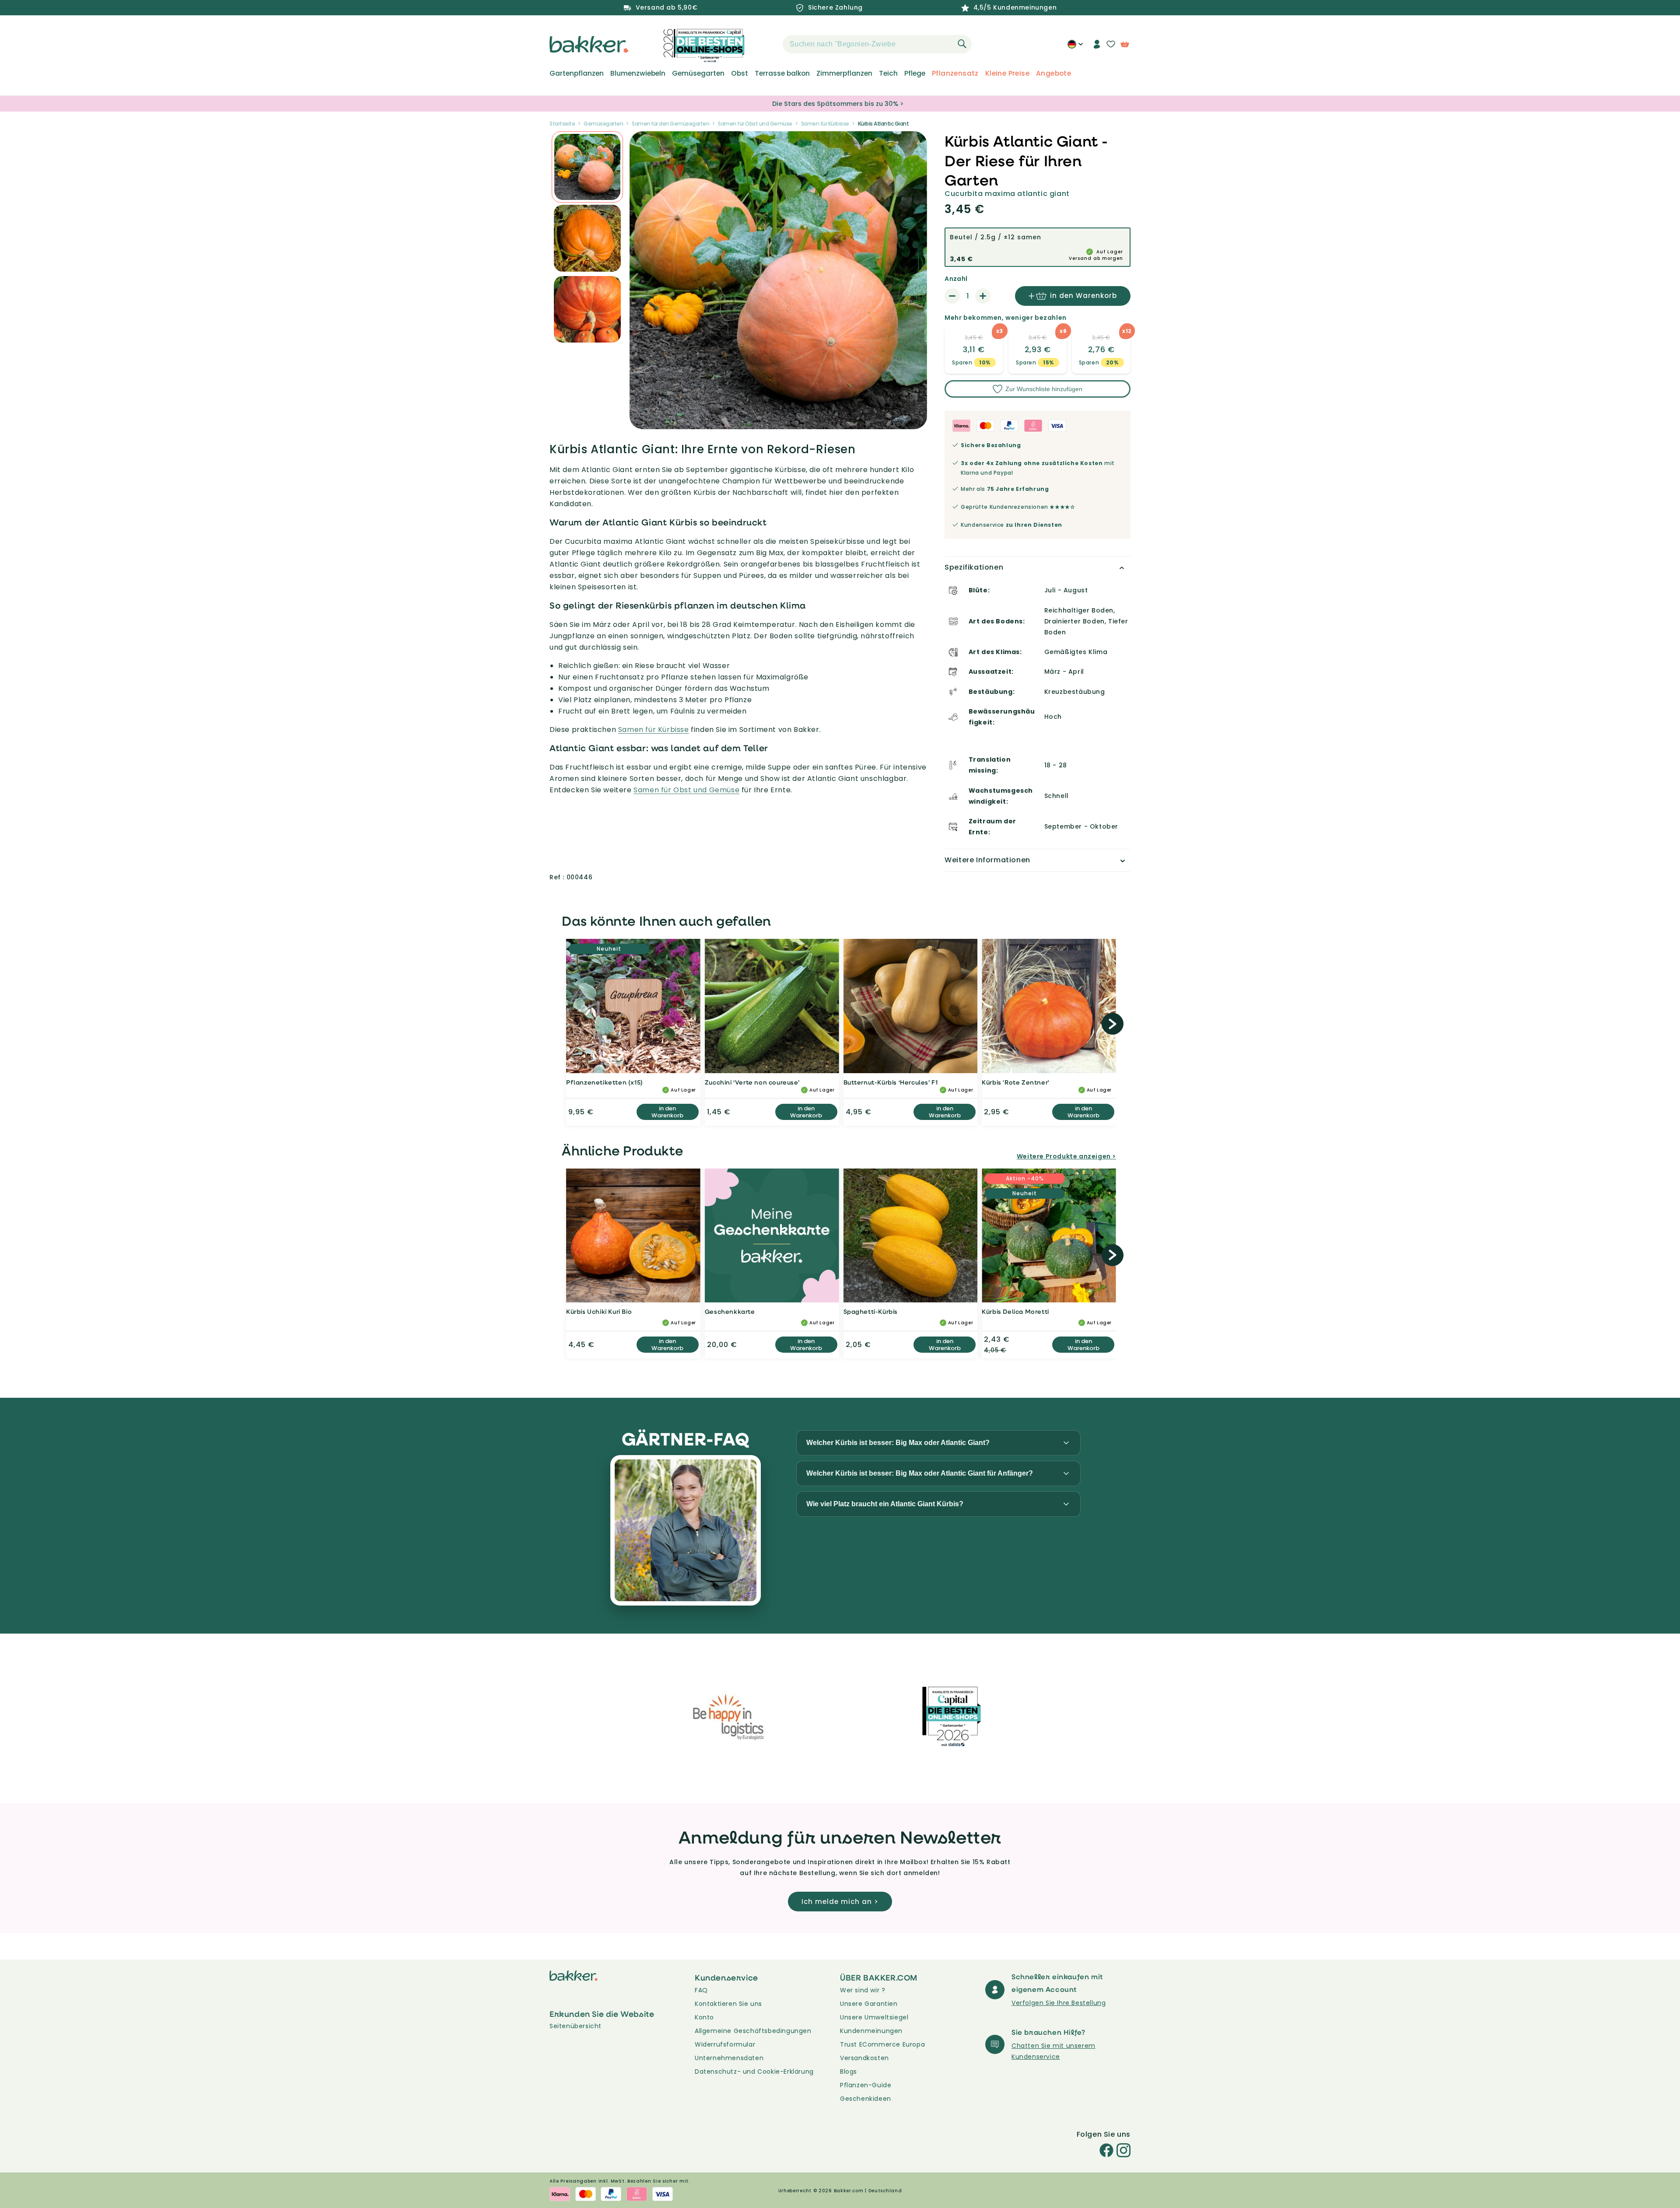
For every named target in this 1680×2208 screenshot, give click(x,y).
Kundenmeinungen (871, 2031)
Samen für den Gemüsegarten (670, 124)
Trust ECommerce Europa (882, 2044)
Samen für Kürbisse (825, 124)
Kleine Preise (1007, 73)
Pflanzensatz (955, 73)
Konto (704, 2017)
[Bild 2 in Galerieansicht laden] (587, 167)
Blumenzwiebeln (638, 73)
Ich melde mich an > (840, 1902)
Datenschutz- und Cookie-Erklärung (754, 2072)
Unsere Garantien (869, 2004)
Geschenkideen (866, 2099)
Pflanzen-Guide (866, 2085)
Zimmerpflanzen (844, 73)
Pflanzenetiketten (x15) (605, 1082)
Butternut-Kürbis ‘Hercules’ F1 (891, 1082)
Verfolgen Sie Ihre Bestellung (1059, 2003)
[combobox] (877, 44)
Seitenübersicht (576, 2026)
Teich (888, 73)
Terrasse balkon (782, 73)
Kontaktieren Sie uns (728, 2004)
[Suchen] (962, 44)
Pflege (915, 73)
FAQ (701, 1990)
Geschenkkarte (730, 1311)
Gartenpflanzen (577, 73)
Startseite (562, 124)
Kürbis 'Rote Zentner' (1016, 1082)
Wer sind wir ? (863, 1990)
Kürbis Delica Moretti (1015, 1311)
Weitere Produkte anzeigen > (1066, 1156)
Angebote (1053, 73)
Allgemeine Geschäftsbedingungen (753, 2031)
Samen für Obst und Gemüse (755, 124)
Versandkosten (864, 2058)
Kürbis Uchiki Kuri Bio (599, 1311)
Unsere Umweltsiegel (874, 2017)
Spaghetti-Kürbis (871, 1311)
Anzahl (956, 279)
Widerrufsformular (725, 2044)
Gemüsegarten (698, 73)
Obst (740, 73)
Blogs (849, 2072)
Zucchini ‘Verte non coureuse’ (752, 1082)
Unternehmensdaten (729, 2058)
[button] (767, 44)
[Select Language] (1075, 47)
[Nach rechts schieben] (1113, 1024)
